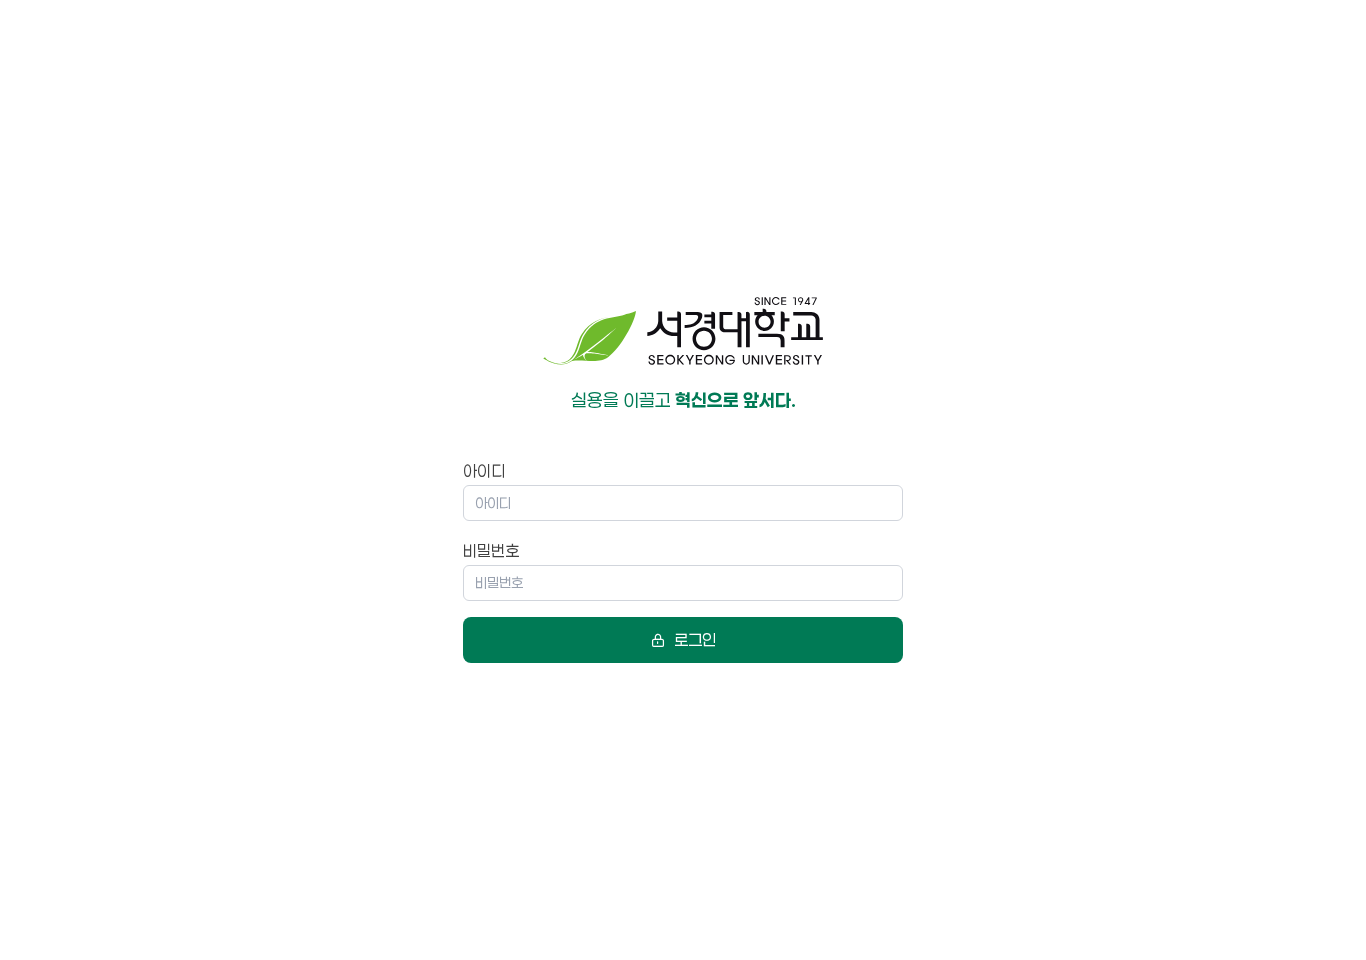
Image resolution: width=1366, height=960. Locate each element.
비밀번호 (491, 550)
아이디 (484, 470)
